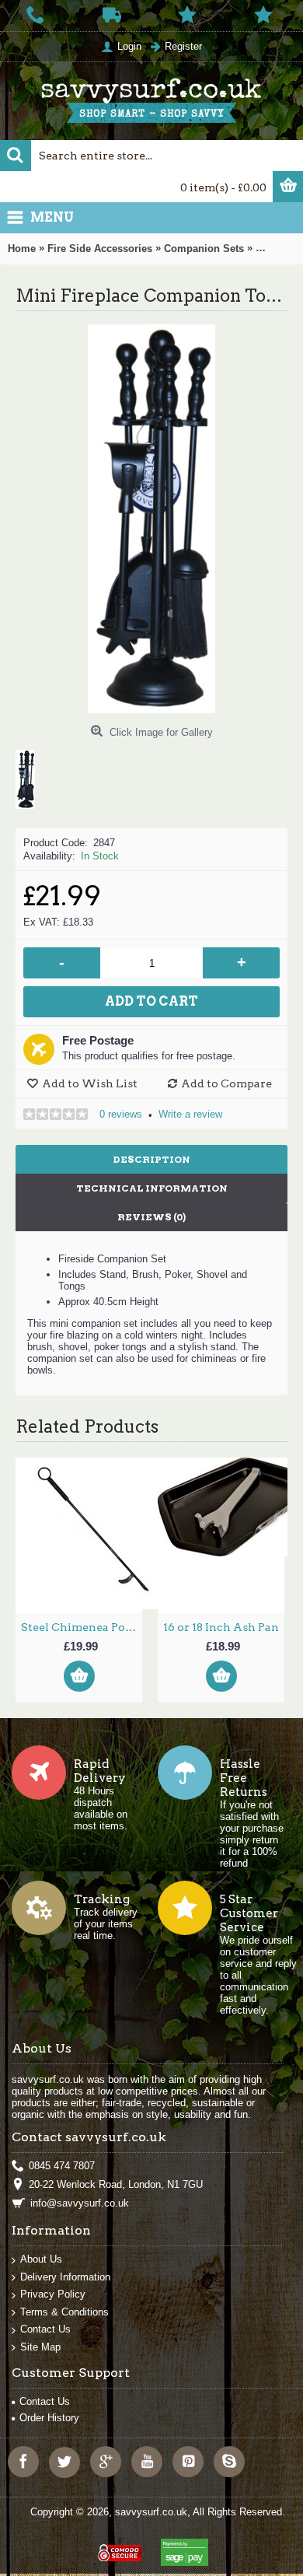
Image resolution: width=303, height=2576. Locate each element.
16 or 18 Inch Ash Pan (221, 1627)
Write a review (190, 1114)
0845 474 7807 (62, 2166)
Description (152, 1159)
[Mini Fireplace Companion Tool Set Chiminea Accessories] (31, 773)
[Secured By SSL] (118, 2546)
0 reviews (121, 1114)
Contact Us (45, 2329)
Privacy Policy (53, 2294)
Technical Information (152, 1188)
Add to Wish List (90, 1083)
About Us (41, 2259)
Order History (49, 2418)
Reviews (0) (151, 1217)
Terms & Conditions (64, 2312)
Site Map (40, 2347)
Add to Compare (226, 1083)
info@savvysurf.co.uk (80, 2203)
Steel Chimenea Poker (82, 1627)
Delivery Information (65, 2277)
